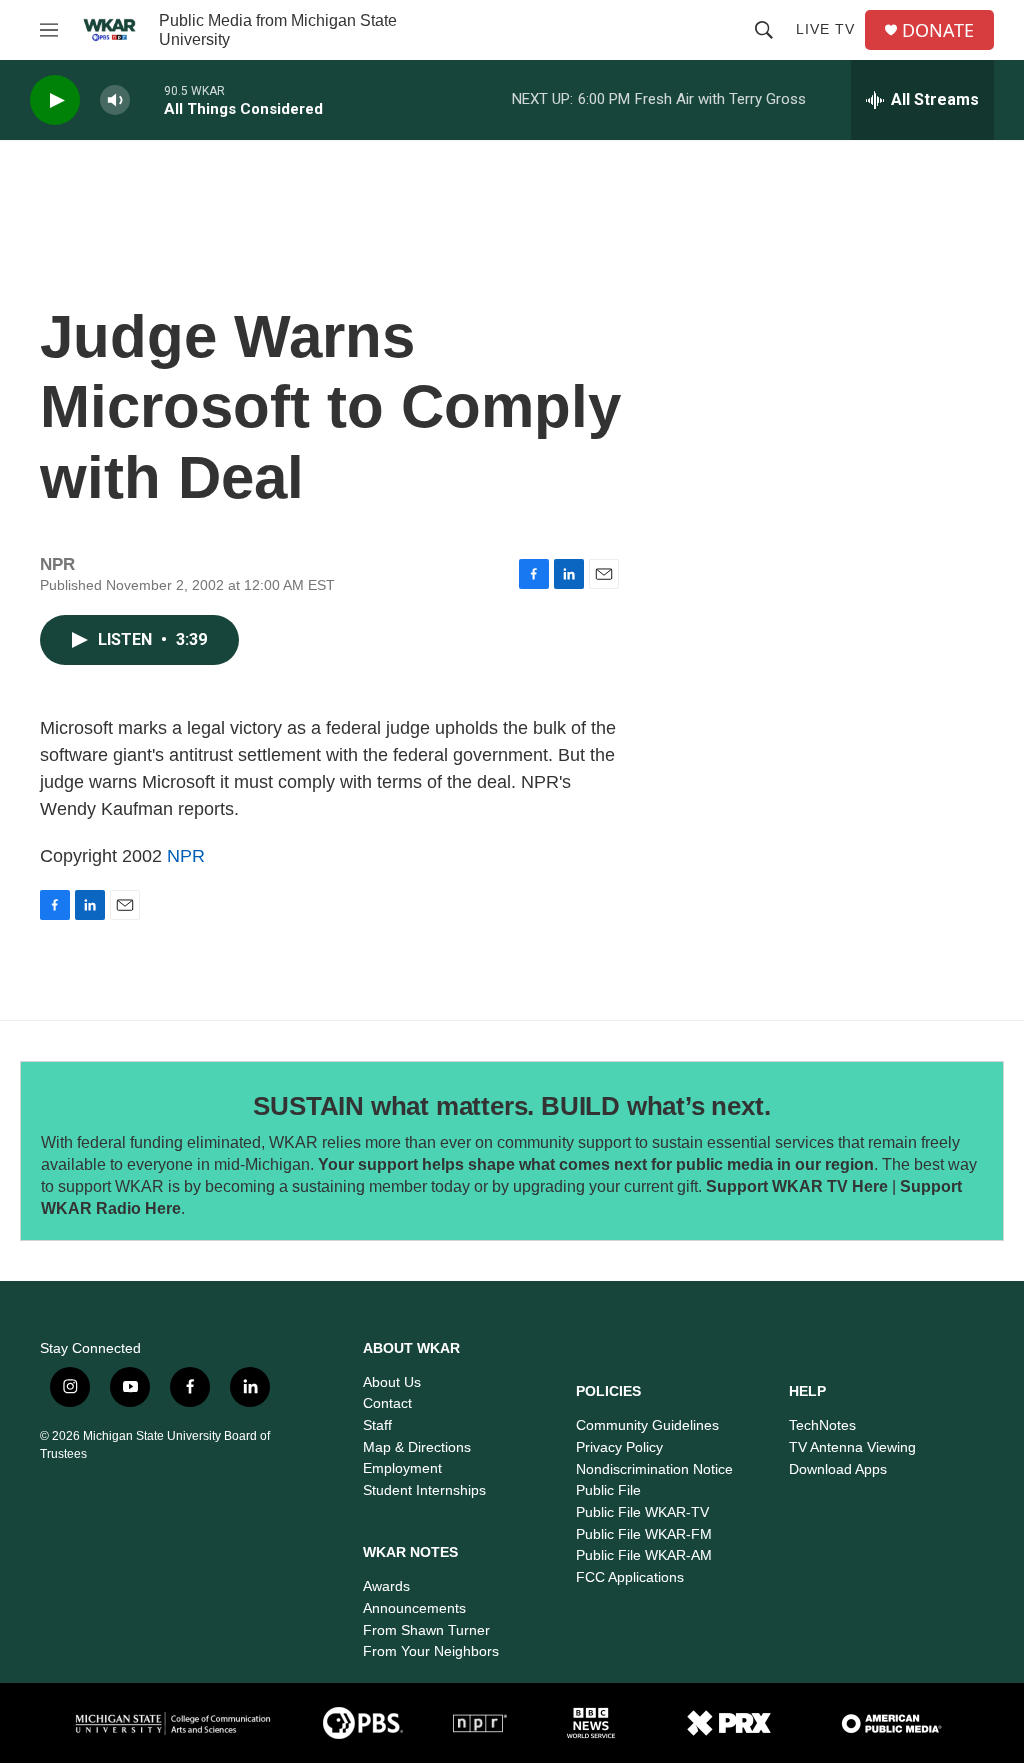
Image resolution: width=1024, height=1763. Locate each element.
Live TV (825, 29)
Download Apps (838, 1469)
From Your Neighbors (431, 1651)
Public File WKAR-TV (642, 1512)
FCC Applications (630, 1577)
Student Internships (424, 1490)
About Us (392, 1382)
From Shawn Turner (426, 1630)
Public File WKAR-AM (644, 1555)
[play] (55, 100)
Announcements (414, 1608)
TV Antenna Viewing (852, 1447)
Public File (608, 1490)
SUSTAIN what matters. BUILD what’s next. (511, 1106)
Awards (386, 1586)
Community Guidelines (647, 1425)
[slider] (147, 99)
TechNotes (822, 1425)
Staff (377, 1425)
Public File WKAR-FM (644, 1534)
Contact (387, 1403)
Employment (402, 1468)
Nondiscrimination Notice (654, 1469)
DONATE (938, 30)
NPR (186, 856)
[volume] (115, 100)
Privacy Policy (619, 1447)
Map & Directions (417, 1447)
